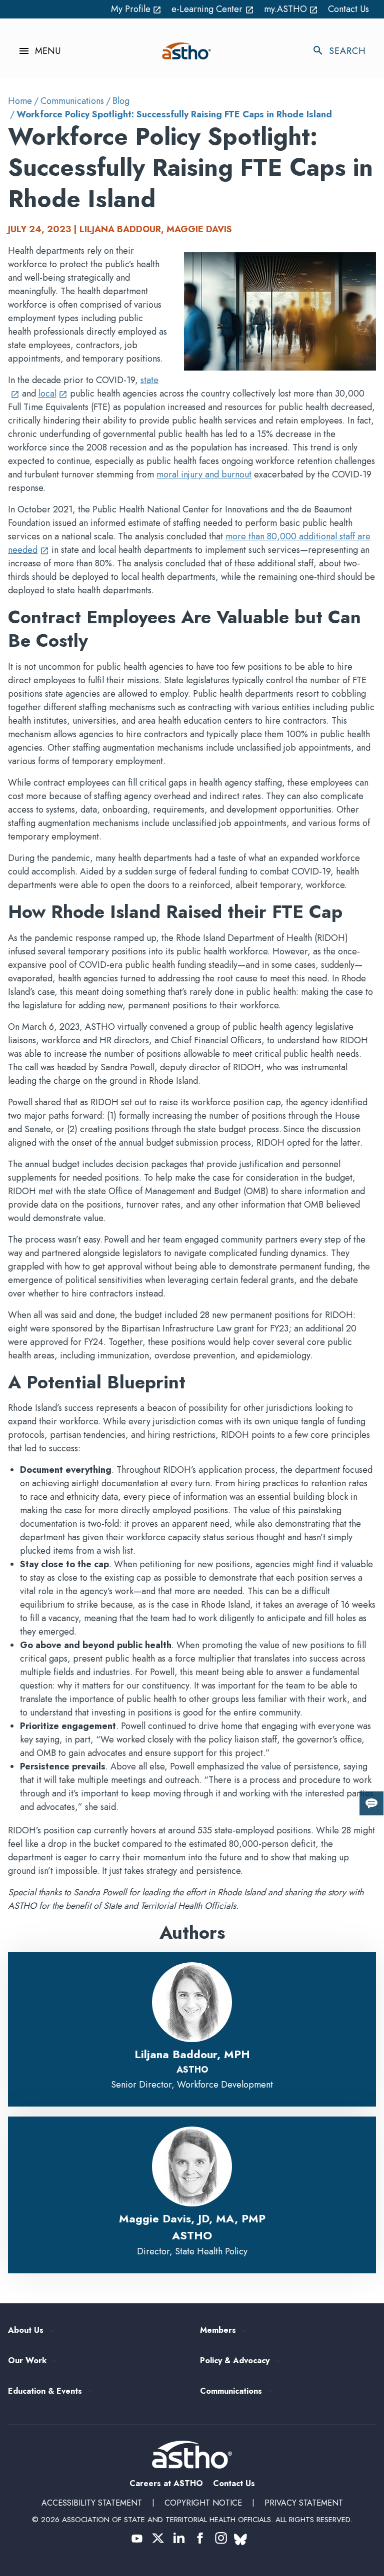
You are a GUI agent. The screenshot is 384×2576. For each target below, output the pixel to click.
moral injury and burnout (204, 474)
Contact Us (348, 9)
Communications (72, 101)
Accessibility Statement (92, 2503)
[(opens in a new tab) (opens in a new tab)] (137, 2538)
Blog (121, 101)
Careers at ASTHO (166, 2483)
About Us (26, 2331)
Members (218, 2331)
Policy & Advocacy (235, 2361)
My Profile (136, 9)
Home (20, 101)
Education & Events (45, 2391)
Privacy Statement (304, 2503)
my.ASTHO (291, 9)
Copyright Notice (203, 2503)
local (53, 394)
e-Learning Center (213, 9)
